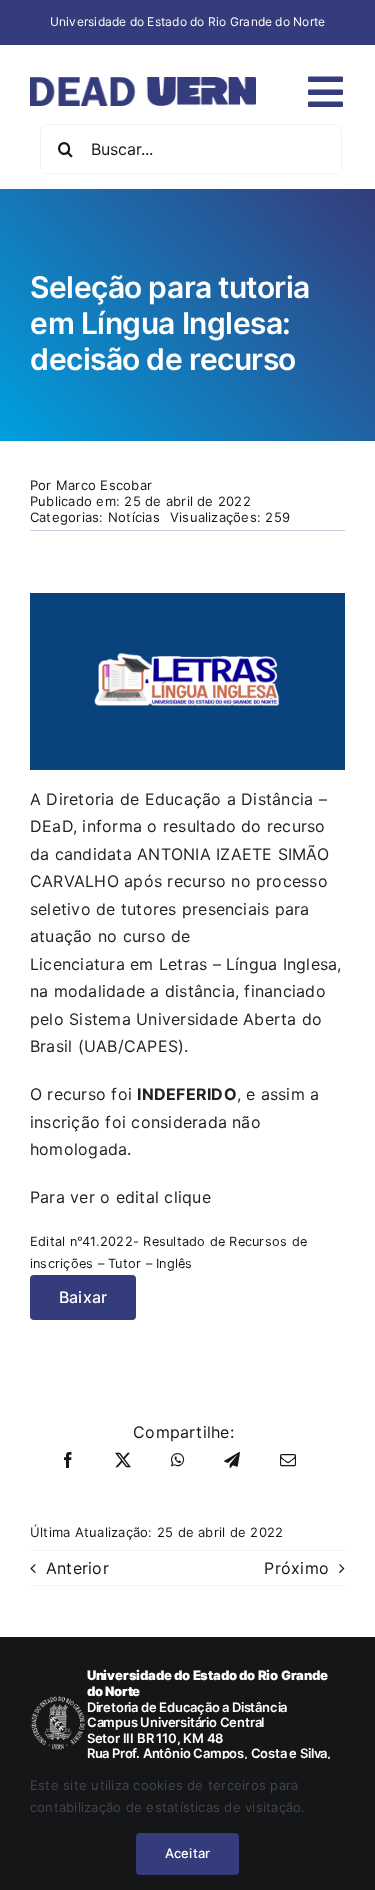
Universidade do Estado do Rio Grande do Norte (188, 21)
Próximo (296, 1568)
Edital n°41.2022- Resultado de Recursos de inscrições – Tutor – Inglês (168, 1252)
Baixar (83, 1297)
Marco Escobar (104, 485)
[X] (123, 1461)
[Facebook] (68, 1461)
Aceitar (187, 1853)
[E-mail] (288, 1461)
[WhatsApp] (178, 1461)
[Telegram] (232, 1461)
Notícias (134, 517)
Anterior (77, 1568)
